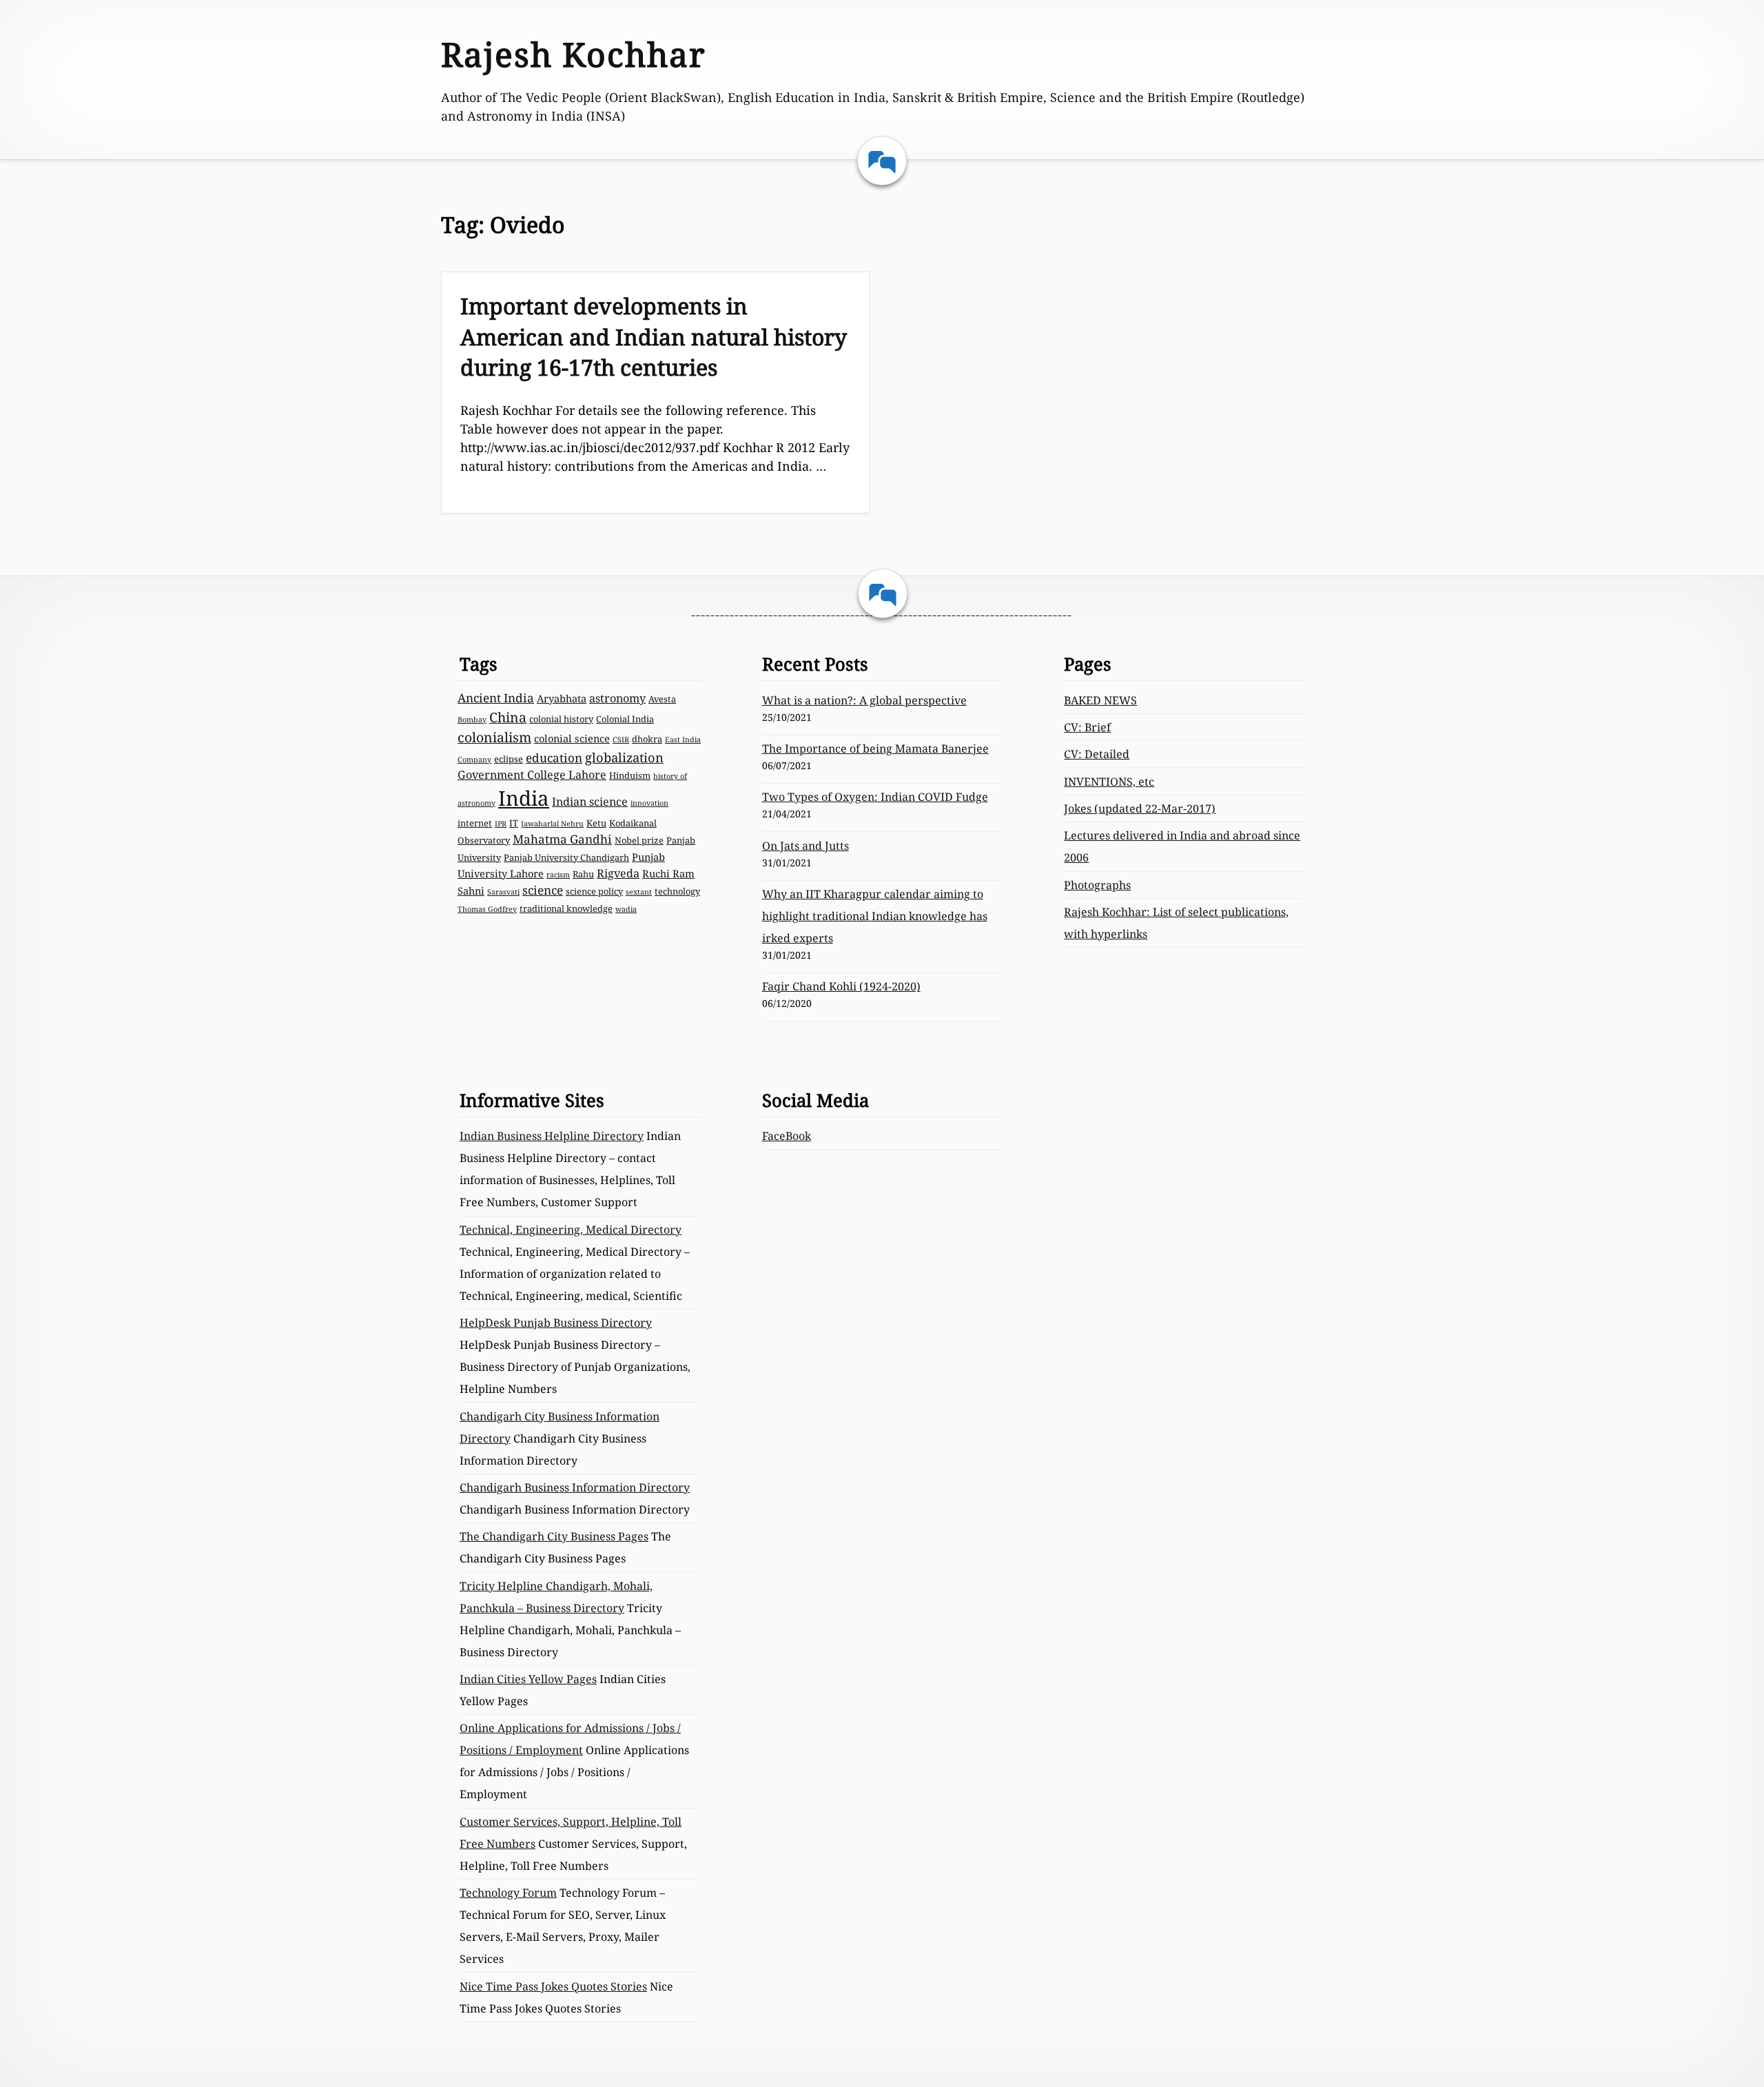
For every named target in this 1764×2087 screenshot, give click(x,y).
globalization (624, 757)
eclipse (509, 759)
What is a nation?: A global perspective (864, 700)
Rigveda (618, 873)
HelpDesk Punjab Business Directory (556, 1323)
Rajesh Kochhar (574, 54)
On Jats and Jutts (806, 846)
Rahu (583, 874)
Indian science (590, 802)
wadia (626, 909)
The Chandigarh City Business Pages (554, 1536)
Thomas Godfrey (487, 909)
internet (475, 823)
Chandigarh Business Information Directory (575, 1487)
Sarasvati (503, 892)
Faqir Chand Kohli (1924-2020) (841, 986)
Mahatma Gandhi (562, 839)
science (543, 890)
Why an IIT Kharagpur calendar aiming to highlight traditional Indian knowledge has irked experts (875, 916)
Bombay (472, 720)
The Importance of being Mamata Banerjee (875, 749)
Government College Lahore (532, 775)
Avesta (662, 699)
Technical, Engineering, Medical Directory (571, 1230)
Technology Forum (508, 1893)
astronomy (617, 698)
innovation (649, 803)
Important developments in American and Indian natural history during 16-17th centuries (654, 337)
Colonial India (625, 719)
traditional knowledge (566, 908)
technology (677, 891)
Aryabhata (562, 698)
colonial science (572, 738)
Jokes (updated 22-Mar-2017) (1140, 808)
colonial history (561, 719)
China (508, 717)
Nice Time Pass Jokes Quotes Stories (553, 1986)
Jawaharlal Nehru (552, 824)
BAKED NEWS (1100, 700)
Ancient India (496, 698)
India (524, 798)
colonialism (494, 737)
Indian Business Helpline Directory (552, 1136)
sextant (639, 892)
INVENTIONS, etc (1109, 782)
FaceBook (787, 1136)
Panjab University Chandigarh (566, 857)
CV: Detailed (1097, 754)
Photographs (1097, 885)
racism (558, 875)
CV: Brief (1087, 727)
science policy (594, 891)
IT (514, 823)
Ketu (596, 823)
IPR (501, 824)
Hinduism (630, 775)
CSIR (621, 740)
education (554, 758)
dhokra (647, 739)
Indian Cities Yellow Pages (528, 1679)
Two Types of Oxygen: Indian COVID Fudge (875, 797)
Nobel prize (639, 840)
